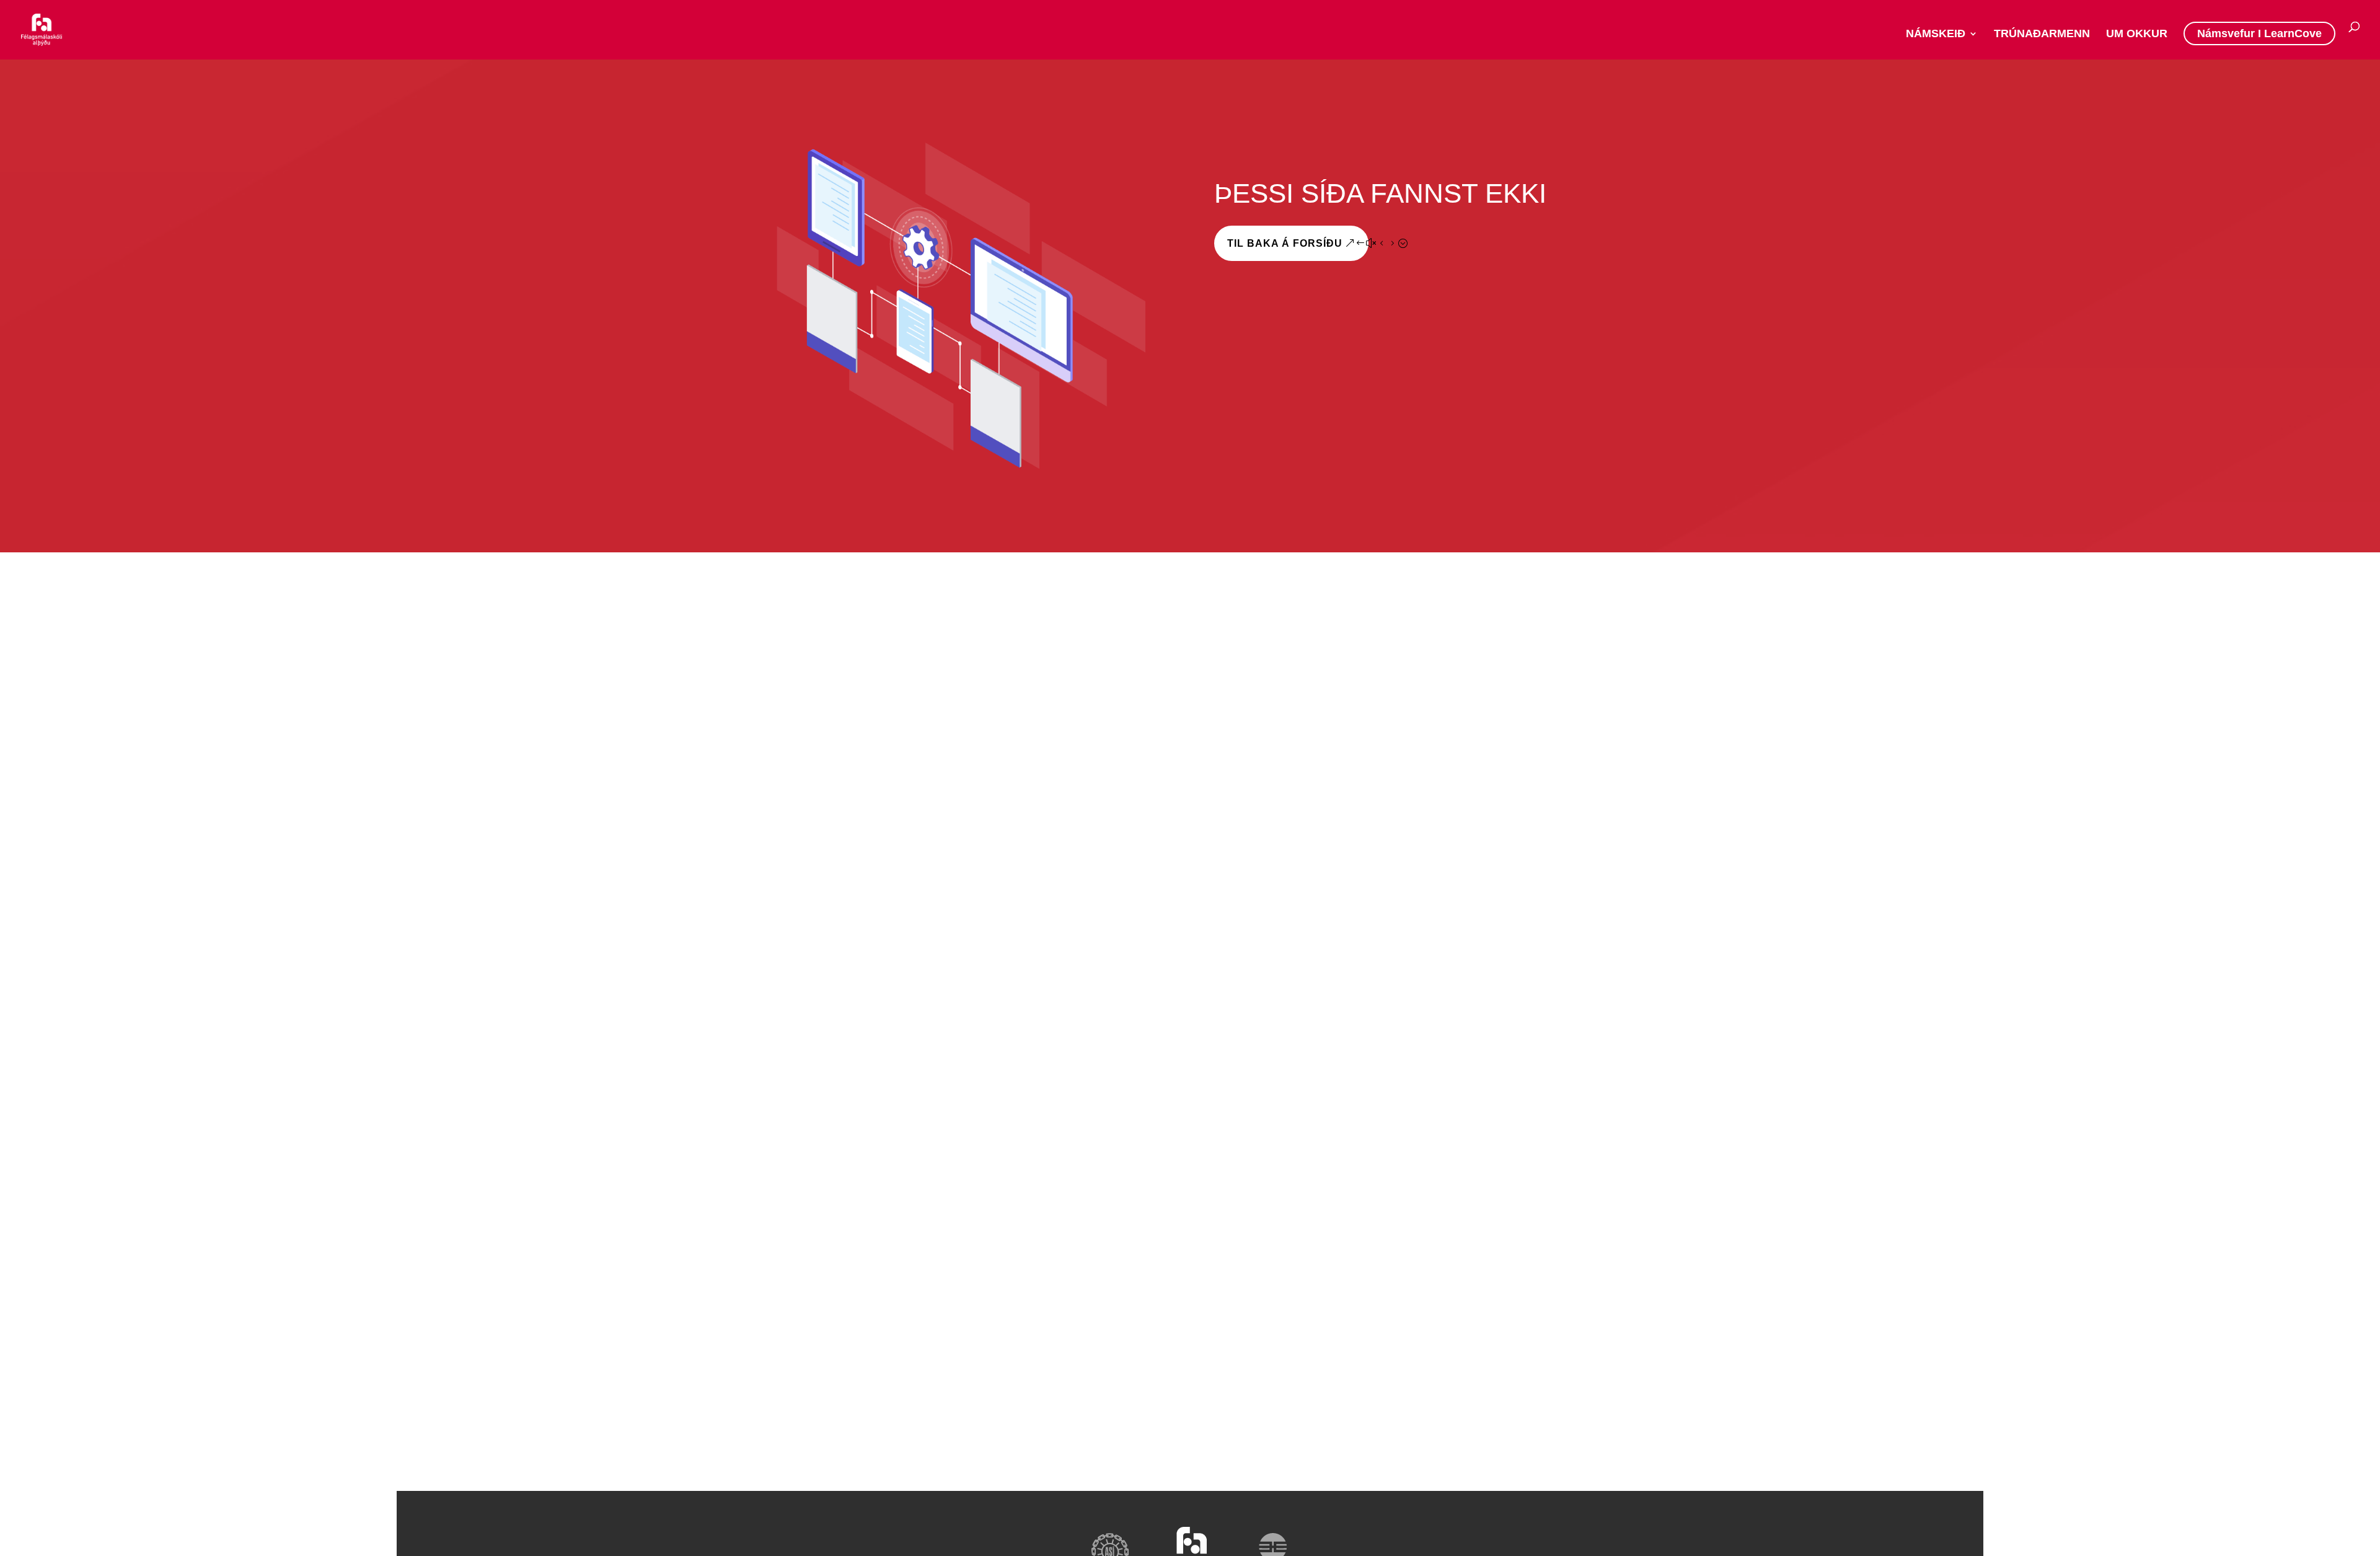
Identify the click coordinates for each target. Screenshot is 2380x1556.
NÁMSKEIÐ (1936, 34)
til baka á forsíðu (1285, 243)
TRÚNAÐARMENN (2042, 34)
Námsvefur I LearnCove (2259, 33)
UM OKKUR (2137, 34)
